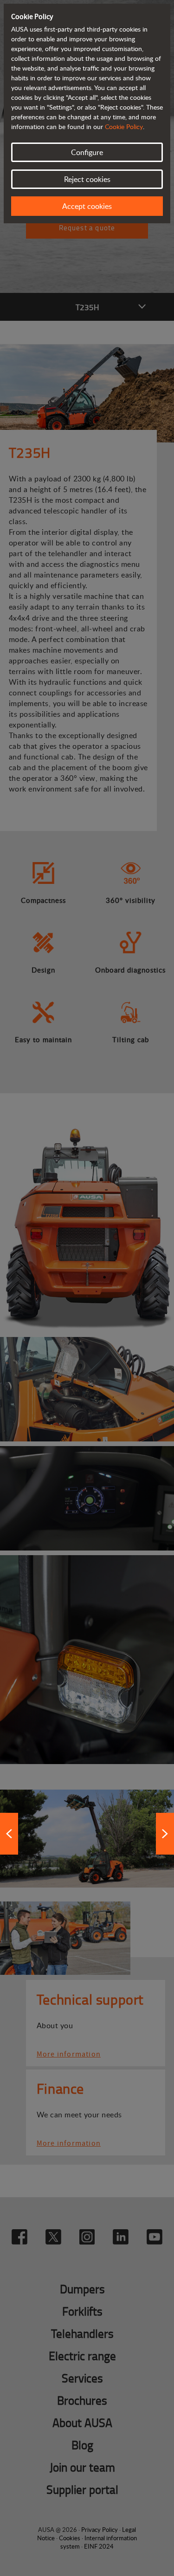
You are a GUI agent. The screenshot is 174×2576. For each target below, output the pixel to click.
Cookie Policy (124, 127)
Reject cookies (87, 179)
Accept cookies (87, 206)
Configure (87, 152)
